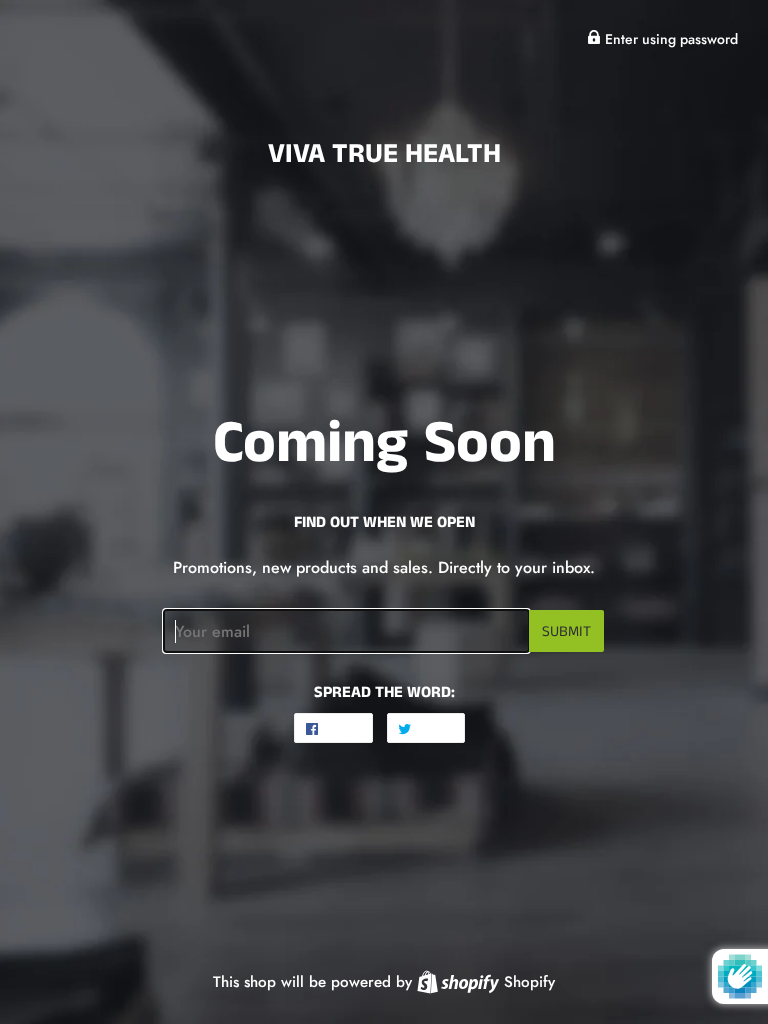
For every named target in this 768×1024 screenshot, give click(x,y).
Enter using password (669, 39)
